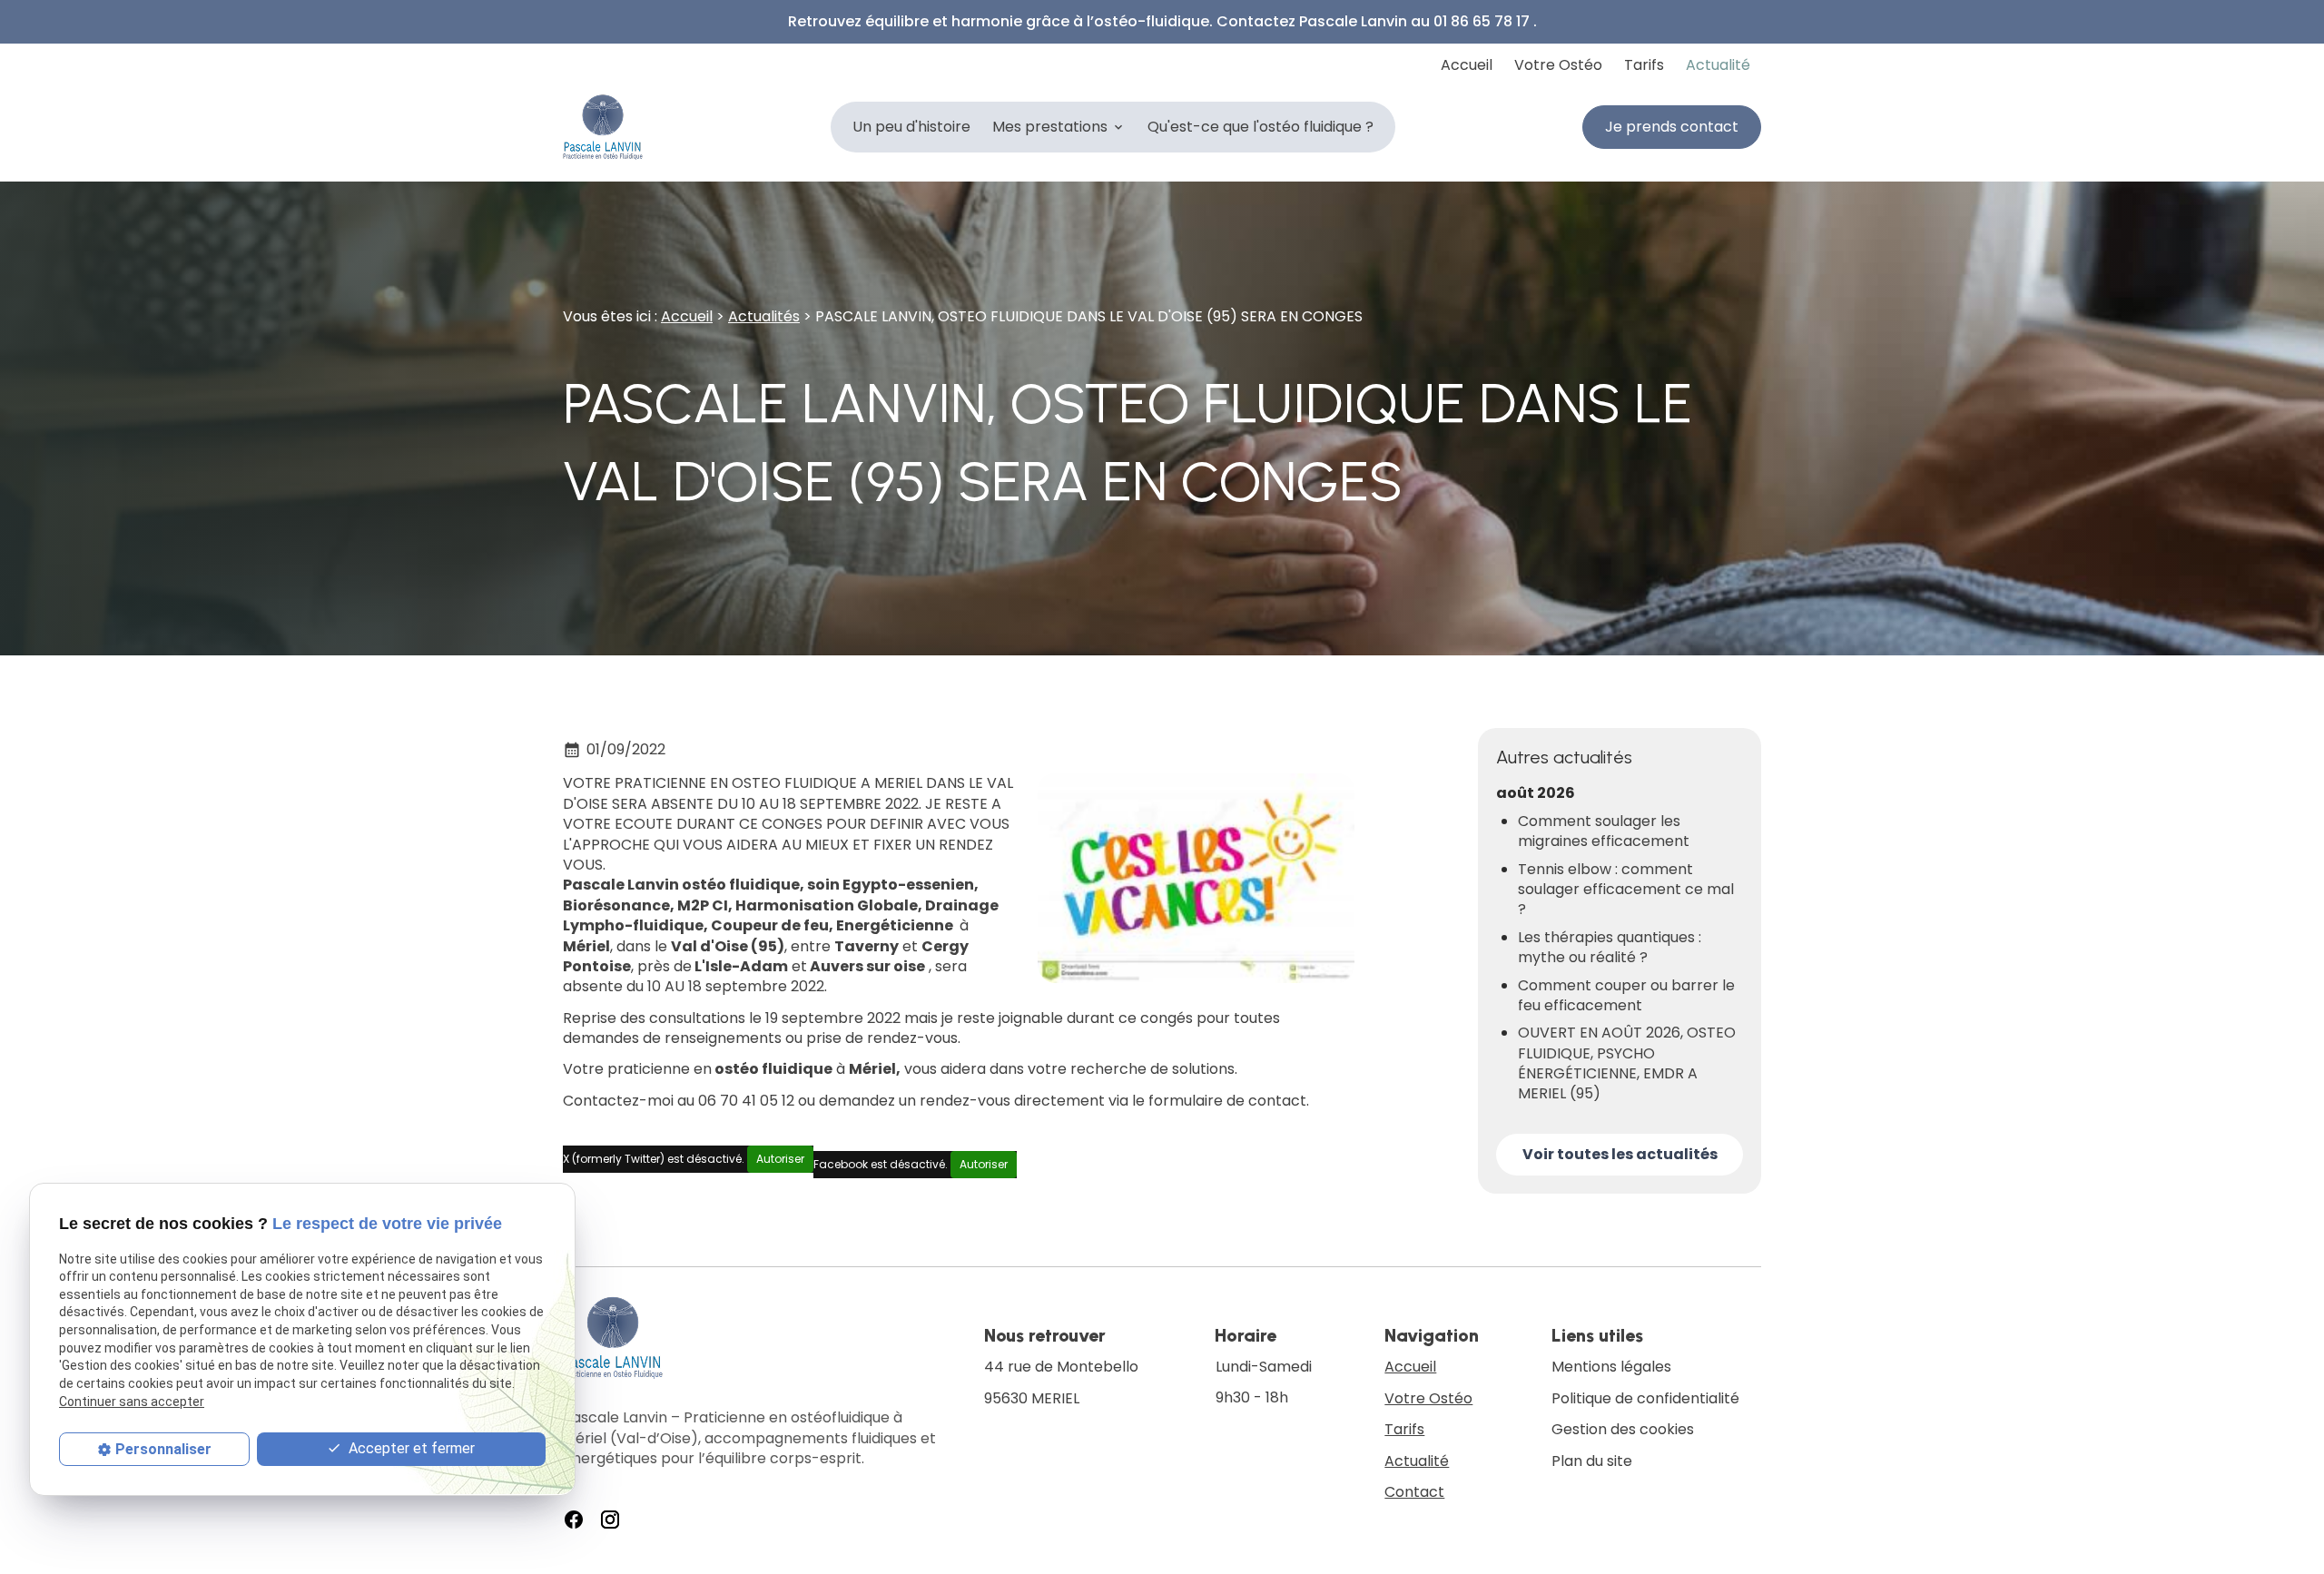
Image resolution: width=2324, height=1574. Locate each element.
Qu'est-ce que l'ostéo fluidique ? (1260, 127)
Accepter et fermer (410, 1447)
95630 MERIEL (1063, 1382)
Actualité (1718, 65)
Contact (1414, 1492)
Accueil (1467, 65)
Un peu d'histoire (911, 127)
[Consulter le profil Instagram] (610, 1520)
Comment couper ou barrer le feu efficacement (1626, 996)
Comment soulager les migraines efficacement (1604, 831)
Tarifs (1644, 65)
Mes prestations (1050, 127)
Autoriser (780, 1159)
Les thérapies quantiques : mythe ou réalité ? (1610, 948)
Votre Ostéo (1558, 65)
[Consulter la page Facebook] (574, 1520)
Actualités (764, 316)
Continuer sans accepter (132, 1401)
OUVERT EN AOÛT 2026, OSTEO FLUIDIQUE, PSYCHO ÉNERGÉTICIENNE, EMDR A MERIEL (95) (1627, 1063)
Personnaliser (163, 1448)
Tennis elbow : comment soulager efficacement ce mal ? (1626, 890)
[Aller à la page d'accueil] (603, 127)
